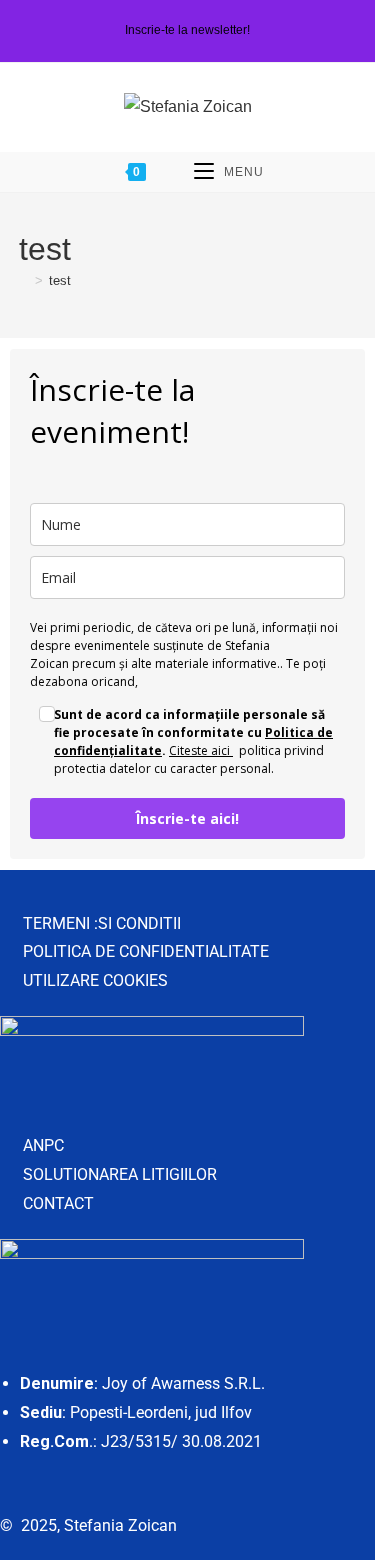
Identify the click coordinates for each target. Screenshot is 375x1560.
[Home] (24, 280)
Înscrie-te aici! (187, 818)
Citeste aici (201, 750)
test (60, 280)
